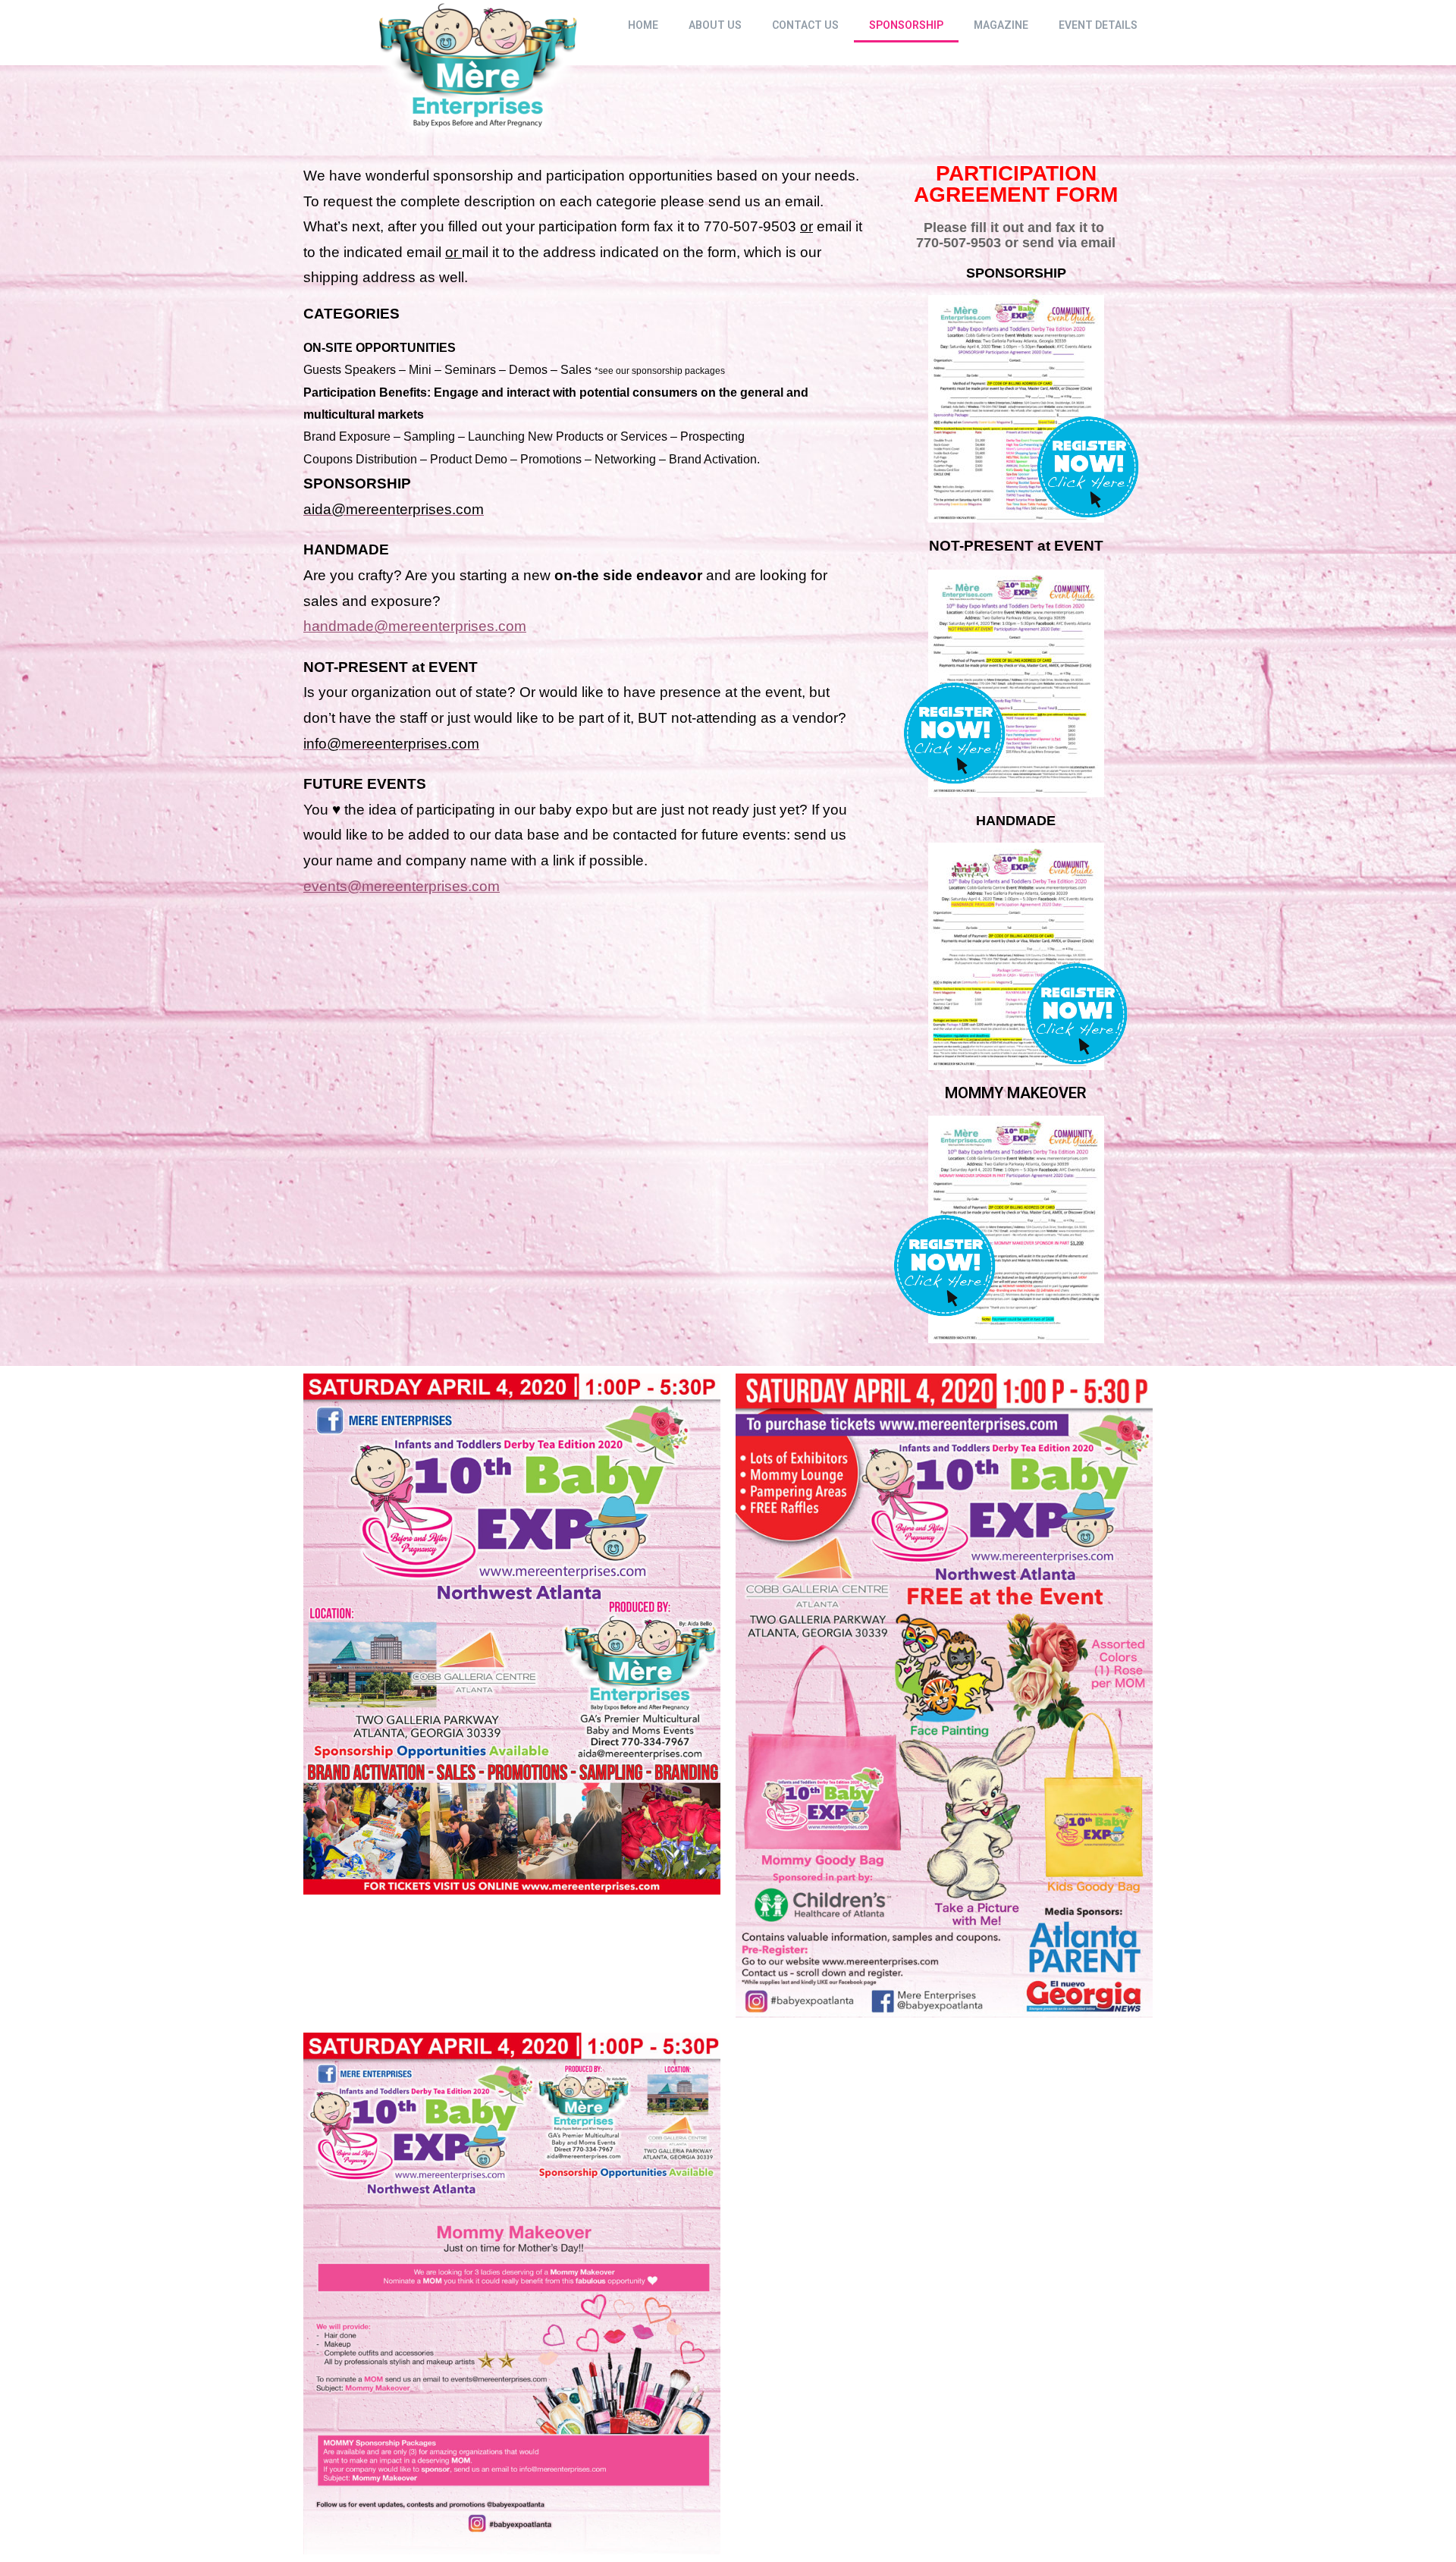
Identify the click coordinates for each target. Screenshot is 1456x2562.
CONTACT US (805, 25)
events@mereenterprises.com (402, 886)
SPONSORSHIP (906, 25)
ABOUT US (715, 25)
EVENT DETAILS (1098, 25)
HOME (643, 25)
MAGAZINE (1001, 25)
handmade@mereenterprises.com (415, 626)
